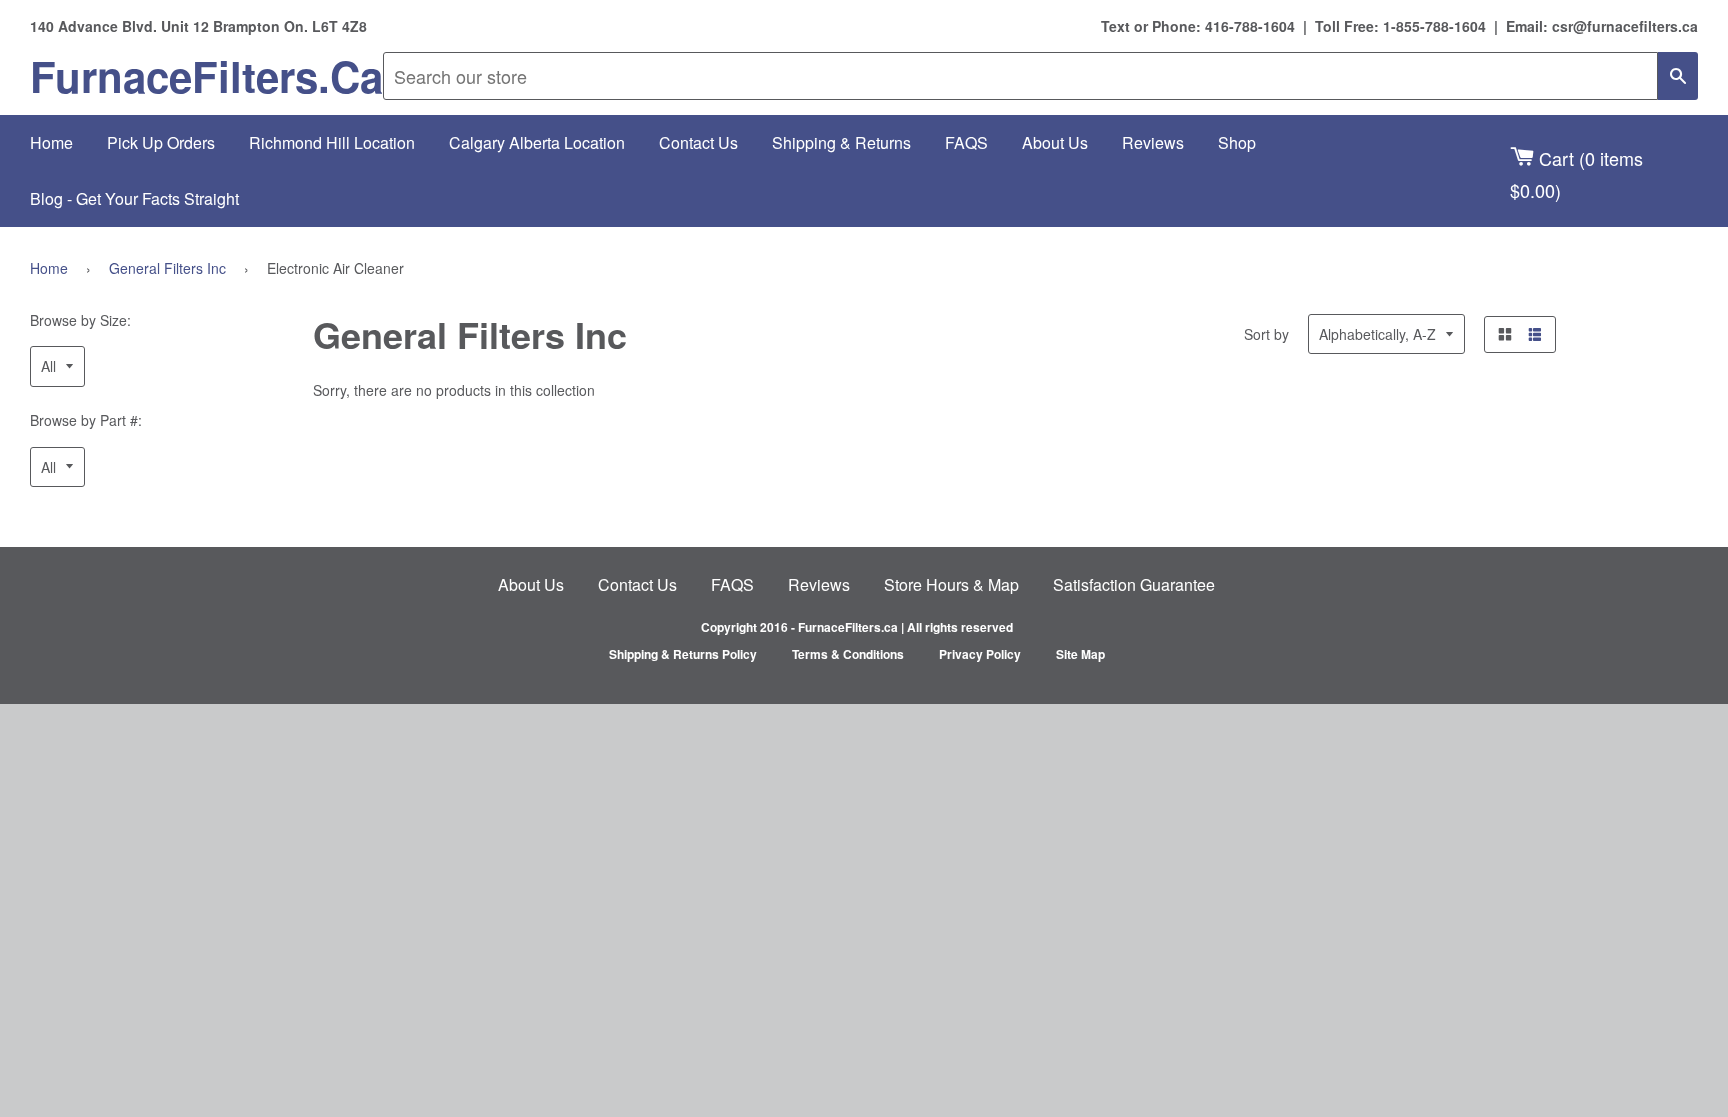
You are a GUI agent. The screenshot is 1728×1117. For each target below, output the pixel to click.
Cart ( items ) (1576, 173)
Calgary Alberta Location (537, 142)
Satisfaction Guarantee (1134, 584)
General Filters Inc (167, 268)
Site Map (1080, 654)
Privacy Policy (980, 654)
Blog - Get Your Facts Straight (134, 198)
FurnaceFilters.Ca (206, 76)
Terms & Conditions (848, 654)
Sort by (1266, 334)
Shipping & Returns (841, 142)
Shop (1237, 142)
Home (51, 142)
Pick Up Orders (161, 142)
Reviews (1153, 142)
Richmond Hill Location (332, 142)
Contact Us (698, 142)
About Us (1055, 142)
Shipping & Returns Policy (683, 654)
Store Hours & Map (951, 584)
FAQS (966, 142)
